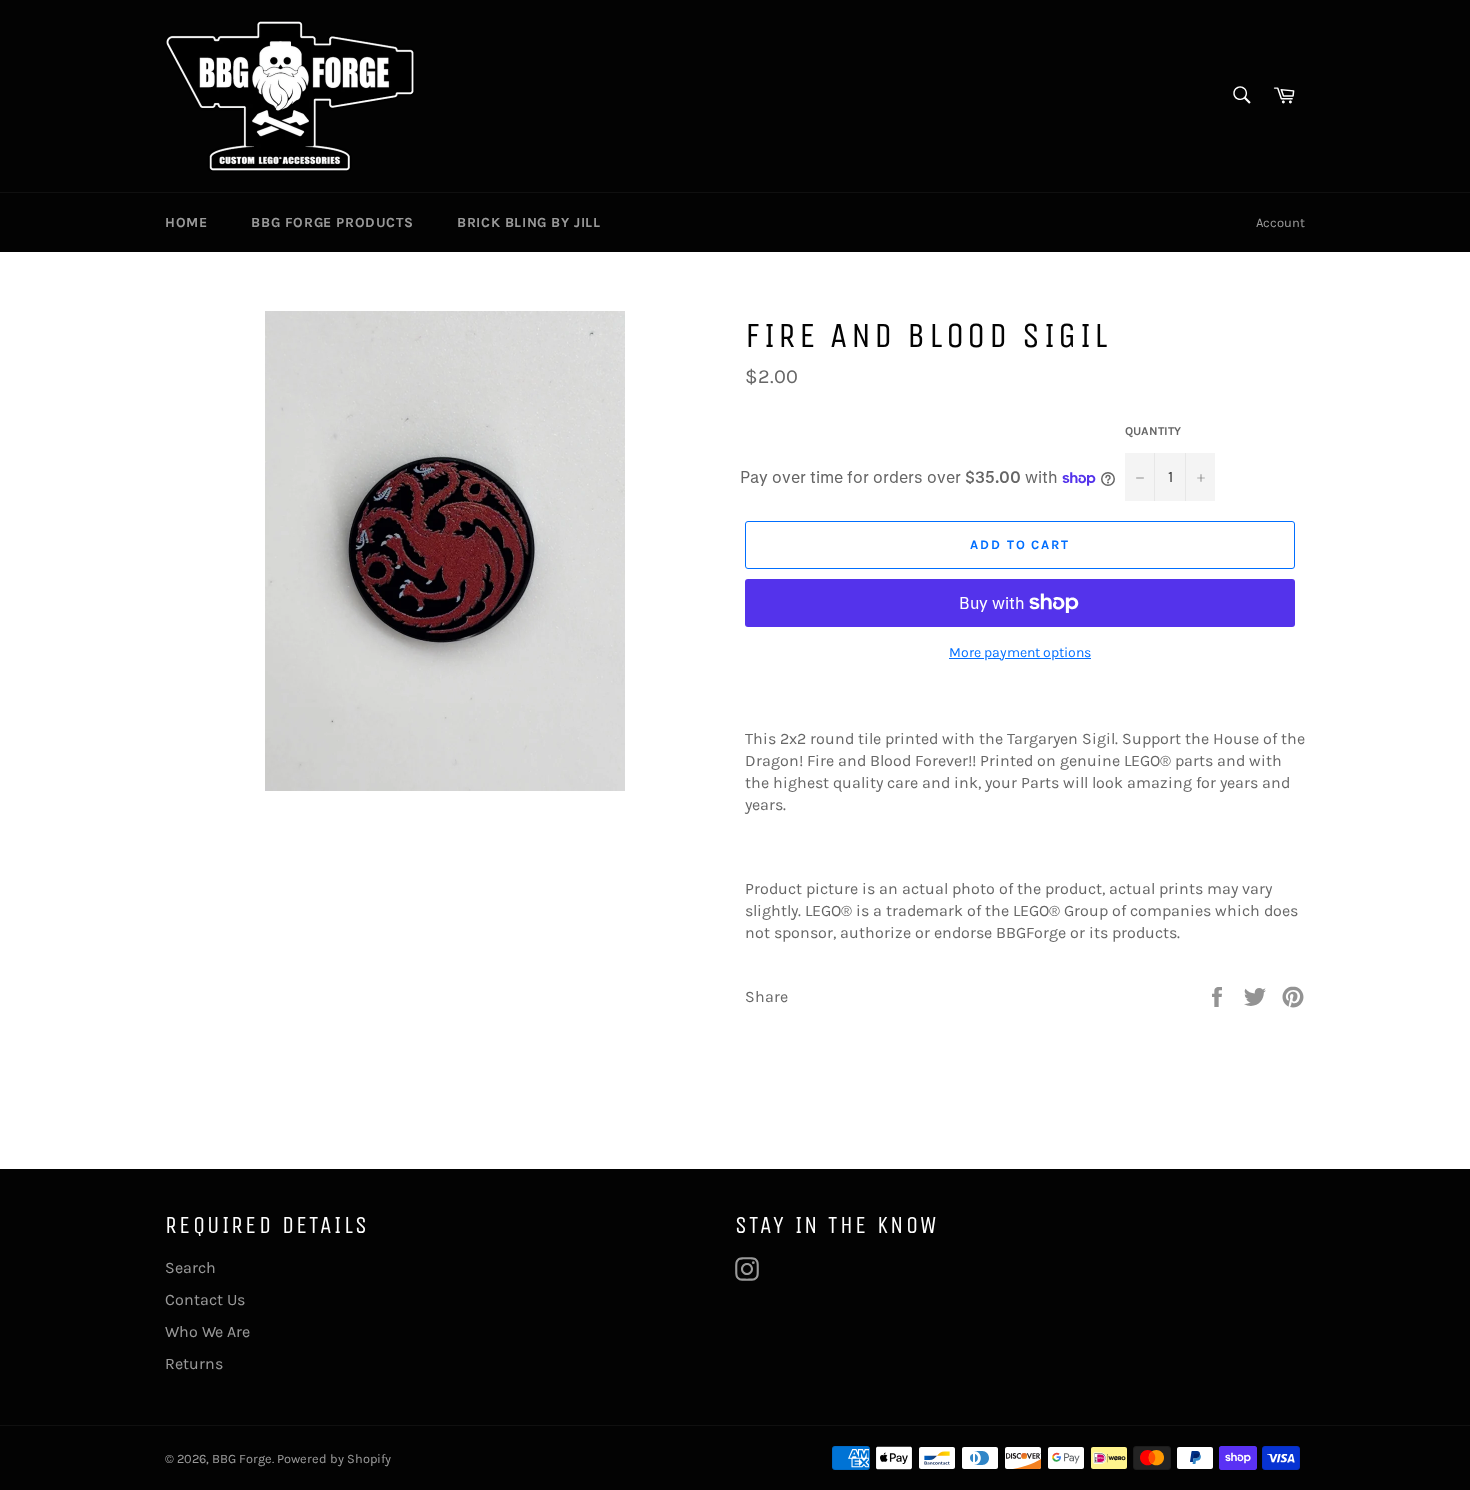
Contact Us (205, 1299)
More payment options (1020, 652)
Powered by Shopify (334, 1458)
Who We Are (207, 1331)
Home (186, 222)
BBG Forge (242, 1458)
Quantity (1153, 431)
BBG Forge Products (332, 222)
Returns (194, 1363)
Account (1280, 222)
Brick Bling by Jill (528, 222)
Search (190, 1267)
